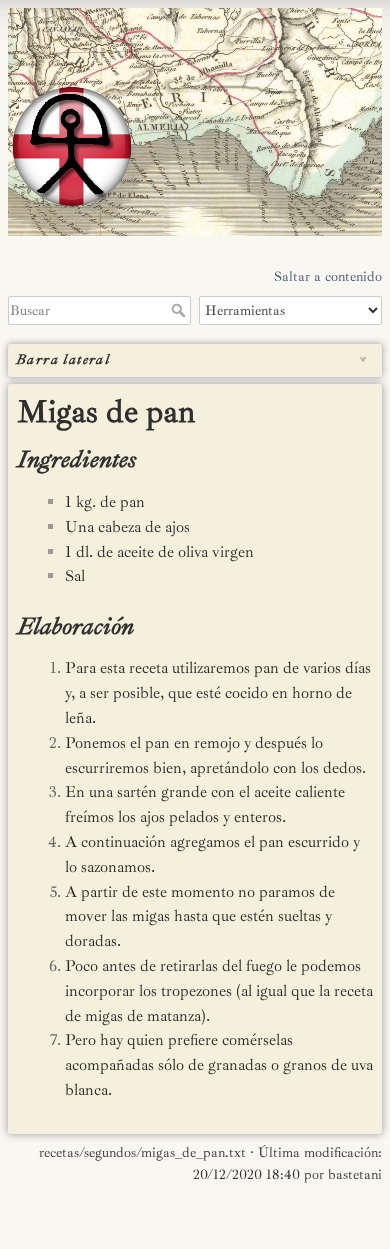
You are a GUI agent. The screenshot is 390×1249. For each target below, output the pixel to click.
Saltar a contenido (328, 276)
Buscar (180, 310)
